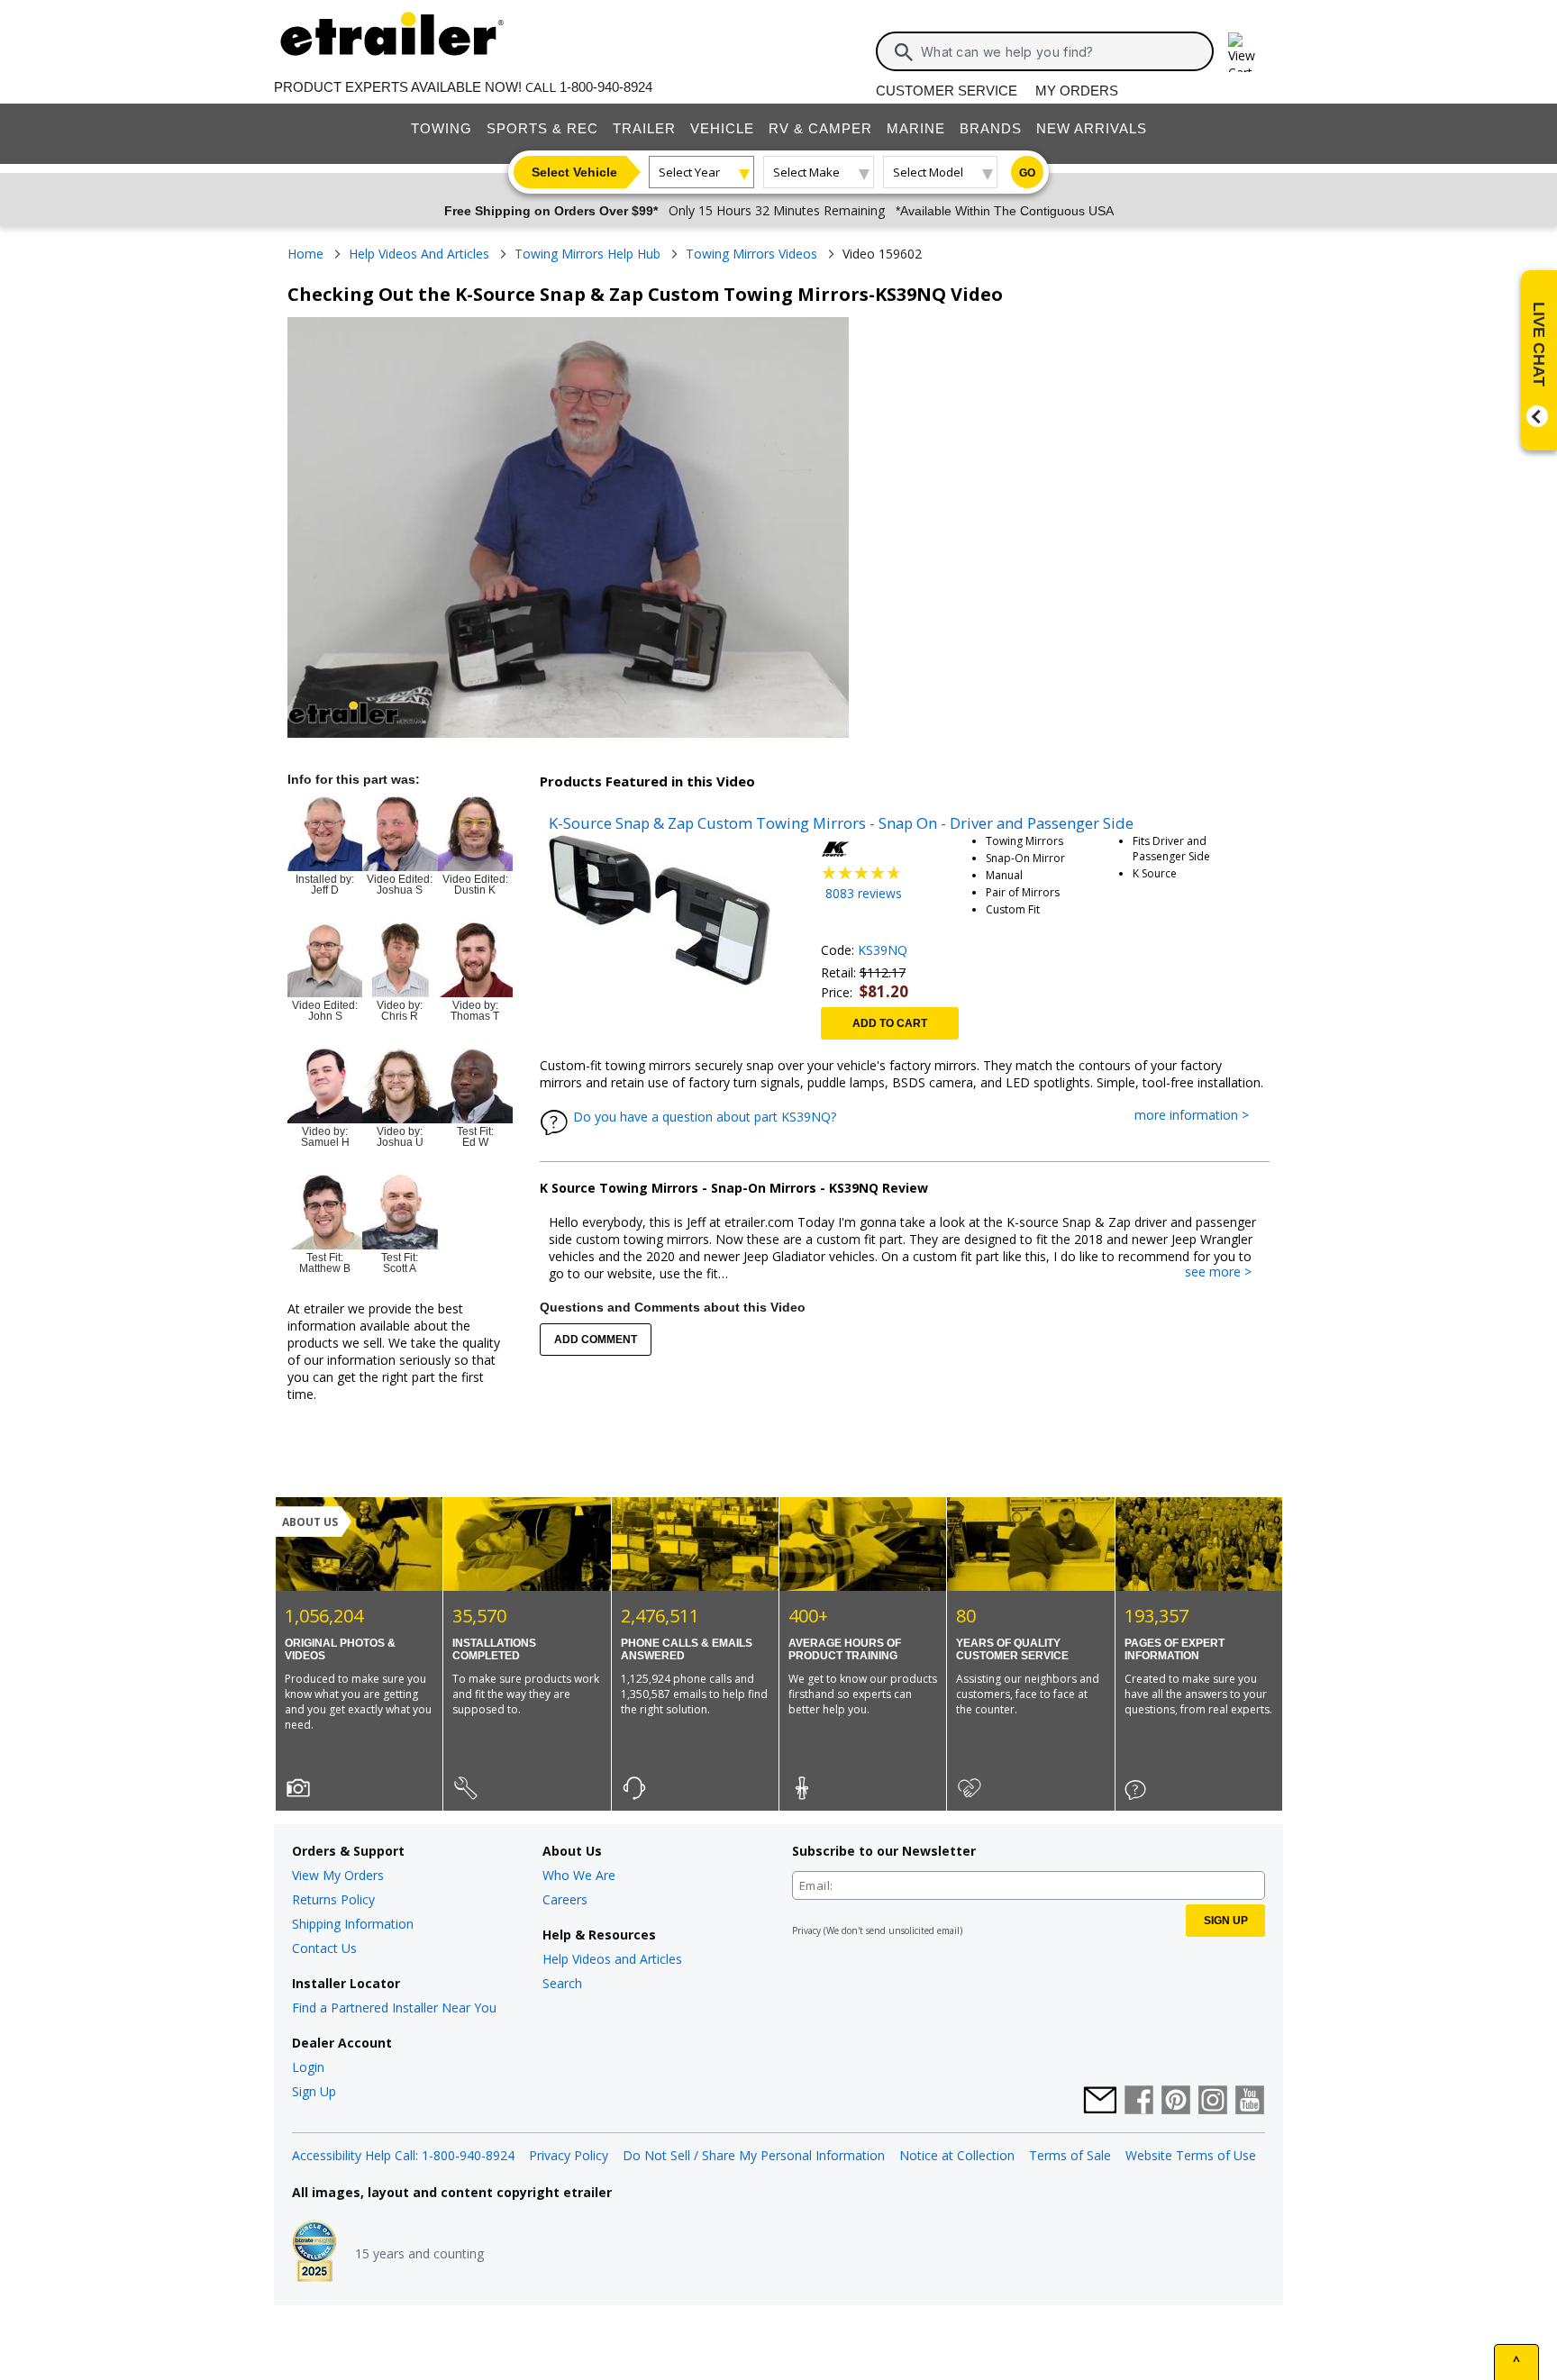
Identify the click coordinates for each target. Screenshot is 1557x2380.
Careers (565, 1899)
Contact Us (324, 1948)
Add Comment (596, 1340)
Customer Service (947, 91)
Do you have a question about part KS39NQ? (705, 1117)
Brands (991, 128)
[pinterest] (1176, 2102)
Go (1027, 173)
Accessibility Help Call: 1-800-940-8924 (403, 2155)
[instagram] (1213, 2102)
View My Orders (338, 1875)
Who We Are (579, 1875)
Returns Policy (333, 1899)
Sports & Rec (542, 128)
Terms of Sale (1070, 2155)
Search (562, 1983)
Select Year (689, 172)
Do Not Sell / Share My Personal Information (754, 2155)
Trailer (644, 128)
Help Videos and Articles (612, 1959)
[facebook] (1139, 2102)
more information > (1201, 1116)
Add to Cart (890, 1023)
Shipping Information (353, 1924)
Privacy (806, 1930)
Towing (442, 128)
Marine (916, 128)
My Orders (1077, 91)
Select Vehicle (574, 172)
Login (308, 2067)
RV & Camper (820, 128)
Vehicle (722, 128)
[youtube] (1250, 2102)
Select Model (928, 172)
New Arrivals (1092, 128)
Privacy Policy (569, 2155)
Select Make (806, 172)
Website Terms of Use (1191, 2155)
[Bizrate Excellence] (314, 2253)
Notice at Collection (957, 2155)
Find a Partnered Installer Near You (394, 2008)
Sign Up (314, 2091)
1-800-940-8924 (606, 87)
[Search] (904, 52)
